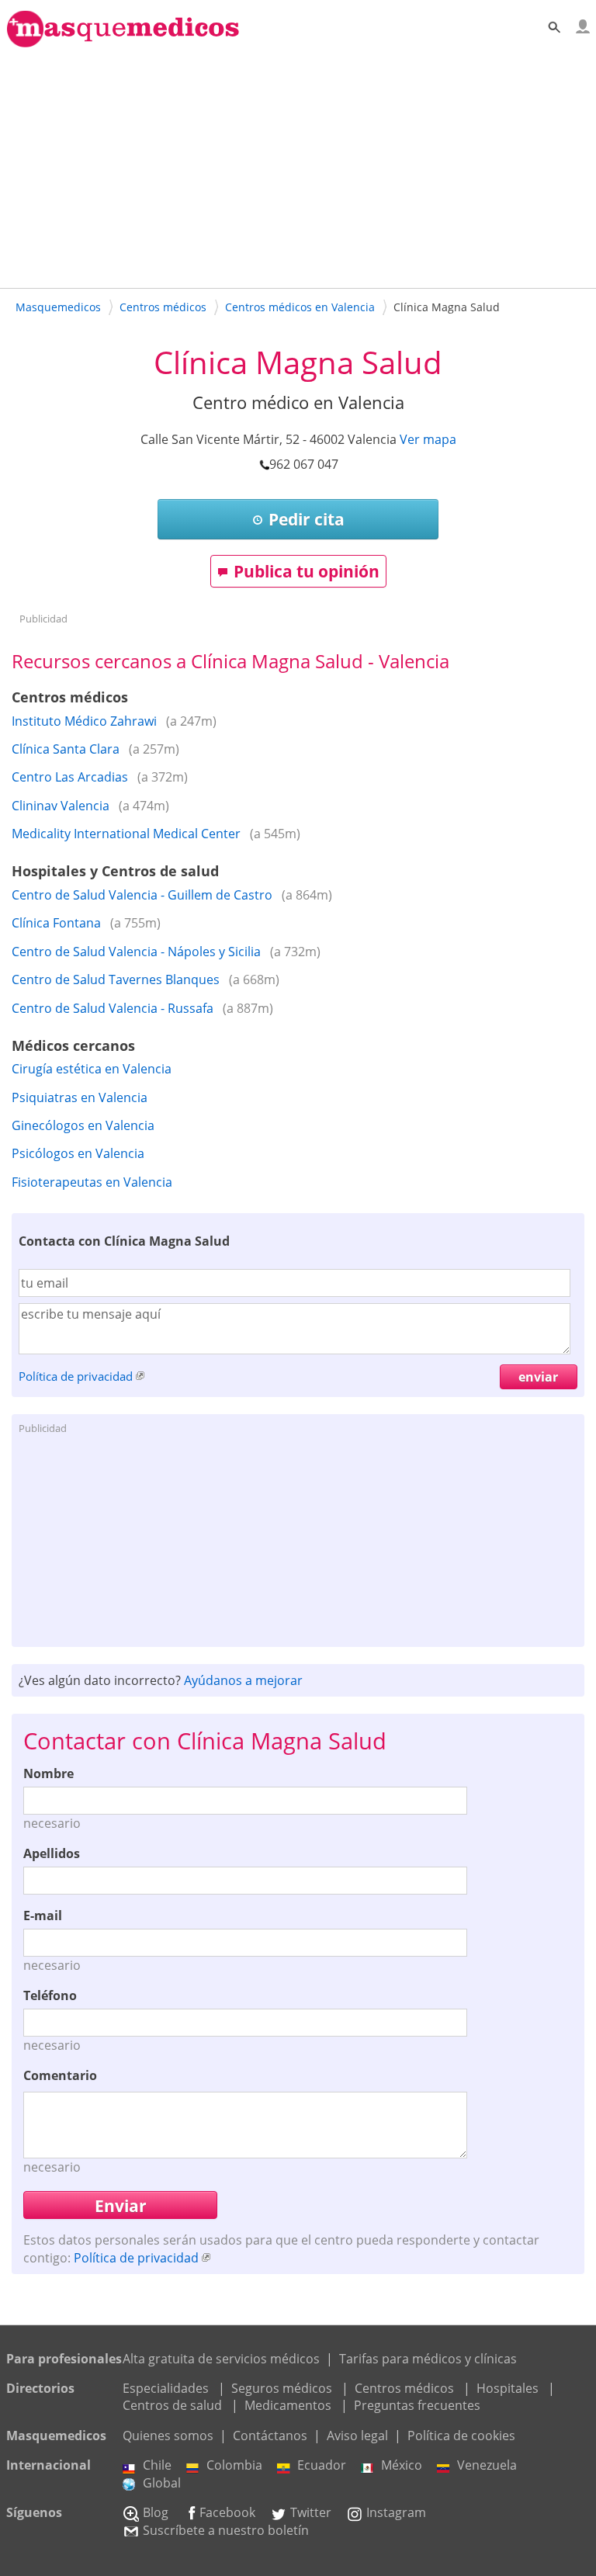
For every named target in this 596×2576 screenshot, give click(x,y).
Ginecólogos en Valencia (83, 1125)
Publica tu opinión (307, 571)
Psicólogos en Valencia (78, 1153)
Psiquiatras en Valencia (80, 1097)
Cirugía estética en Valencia (92, 1069)
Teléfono (50, 1995)
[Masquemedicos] (123, 40)
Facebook (227, 2512)
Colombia (234, 2465)
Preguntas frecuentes (417, 2405)
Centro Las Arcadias (70, 777)
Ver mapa (428, 439)
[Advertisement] (298, 165)
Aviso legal (357, 2436)
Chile (157, 2465)
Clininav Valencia (61, 806)
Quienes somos (168, 2436)
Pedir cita (307, 519)
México (402, 2465)
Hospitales (508, 2388)
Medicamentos (288, 2405)
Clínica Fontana (56, 923)
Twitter (311, 2512)
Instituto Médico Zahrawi (84, 721)
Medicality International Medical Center (126, 834)
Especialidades (166, 2388)
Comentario (60, 2075)
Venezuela (487, 2465)
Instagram (396, 2512)
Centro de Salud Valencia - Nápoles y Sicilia (136, 952)
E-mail (43, 1916)
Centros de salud (172, 2405)
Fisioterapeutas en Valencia (92, 1182)
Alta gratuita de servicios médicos (221, 2359)
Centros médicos (404, 2388)
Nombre (49, 1773)
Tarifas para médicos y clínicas (428, 2359)
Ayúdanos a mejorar (243, 1680)
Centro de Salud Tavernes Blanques (116, 979)
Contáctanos (270, 2436)
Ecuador (322, 2465)
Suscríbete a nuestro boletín (226, 2530)
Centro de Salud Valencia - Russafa (113, 1008)
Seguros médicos (282, 2388)
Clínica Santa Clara (66, 749)
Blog (156, 2512)
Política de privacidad (76, 1376)
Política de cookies (461, 2436)
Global (162, 2483)
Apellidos (52, 1853)
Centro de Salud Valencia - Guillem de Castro (142, 895)
